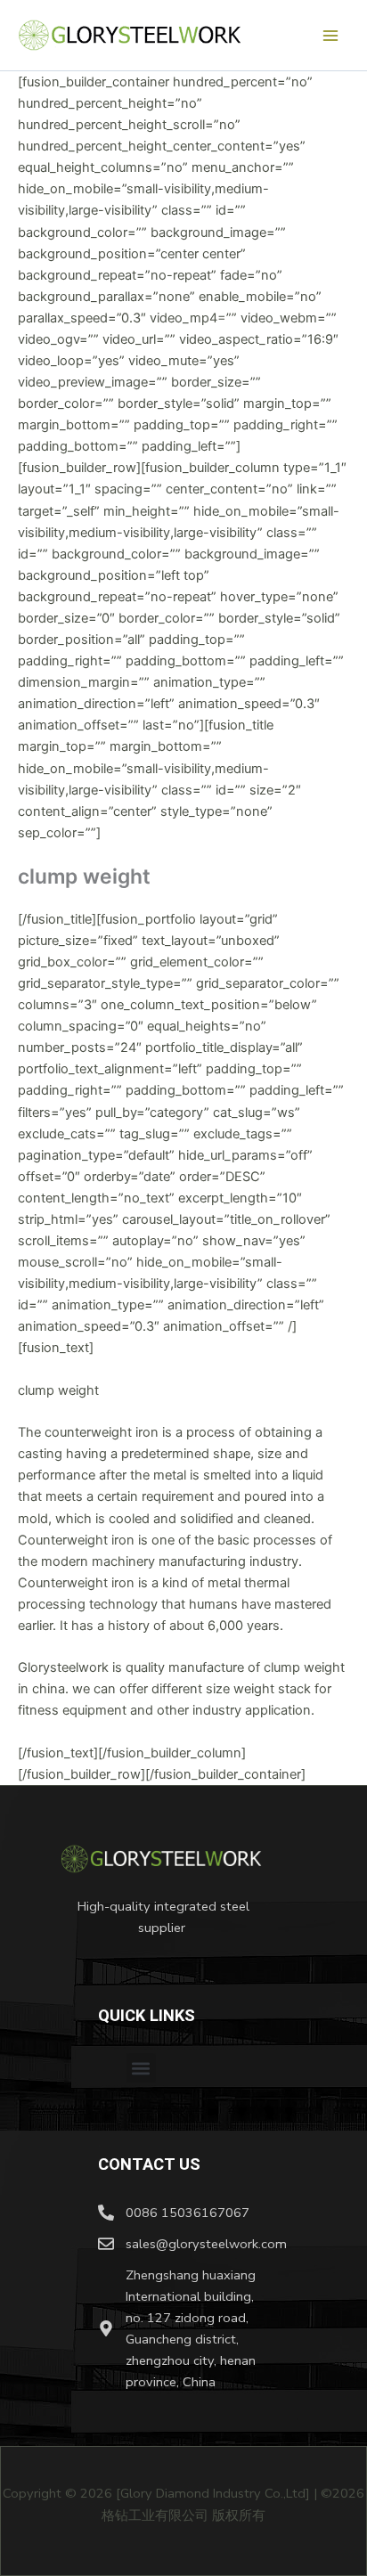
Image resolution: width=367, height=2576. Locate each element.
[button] (141, 2068)
